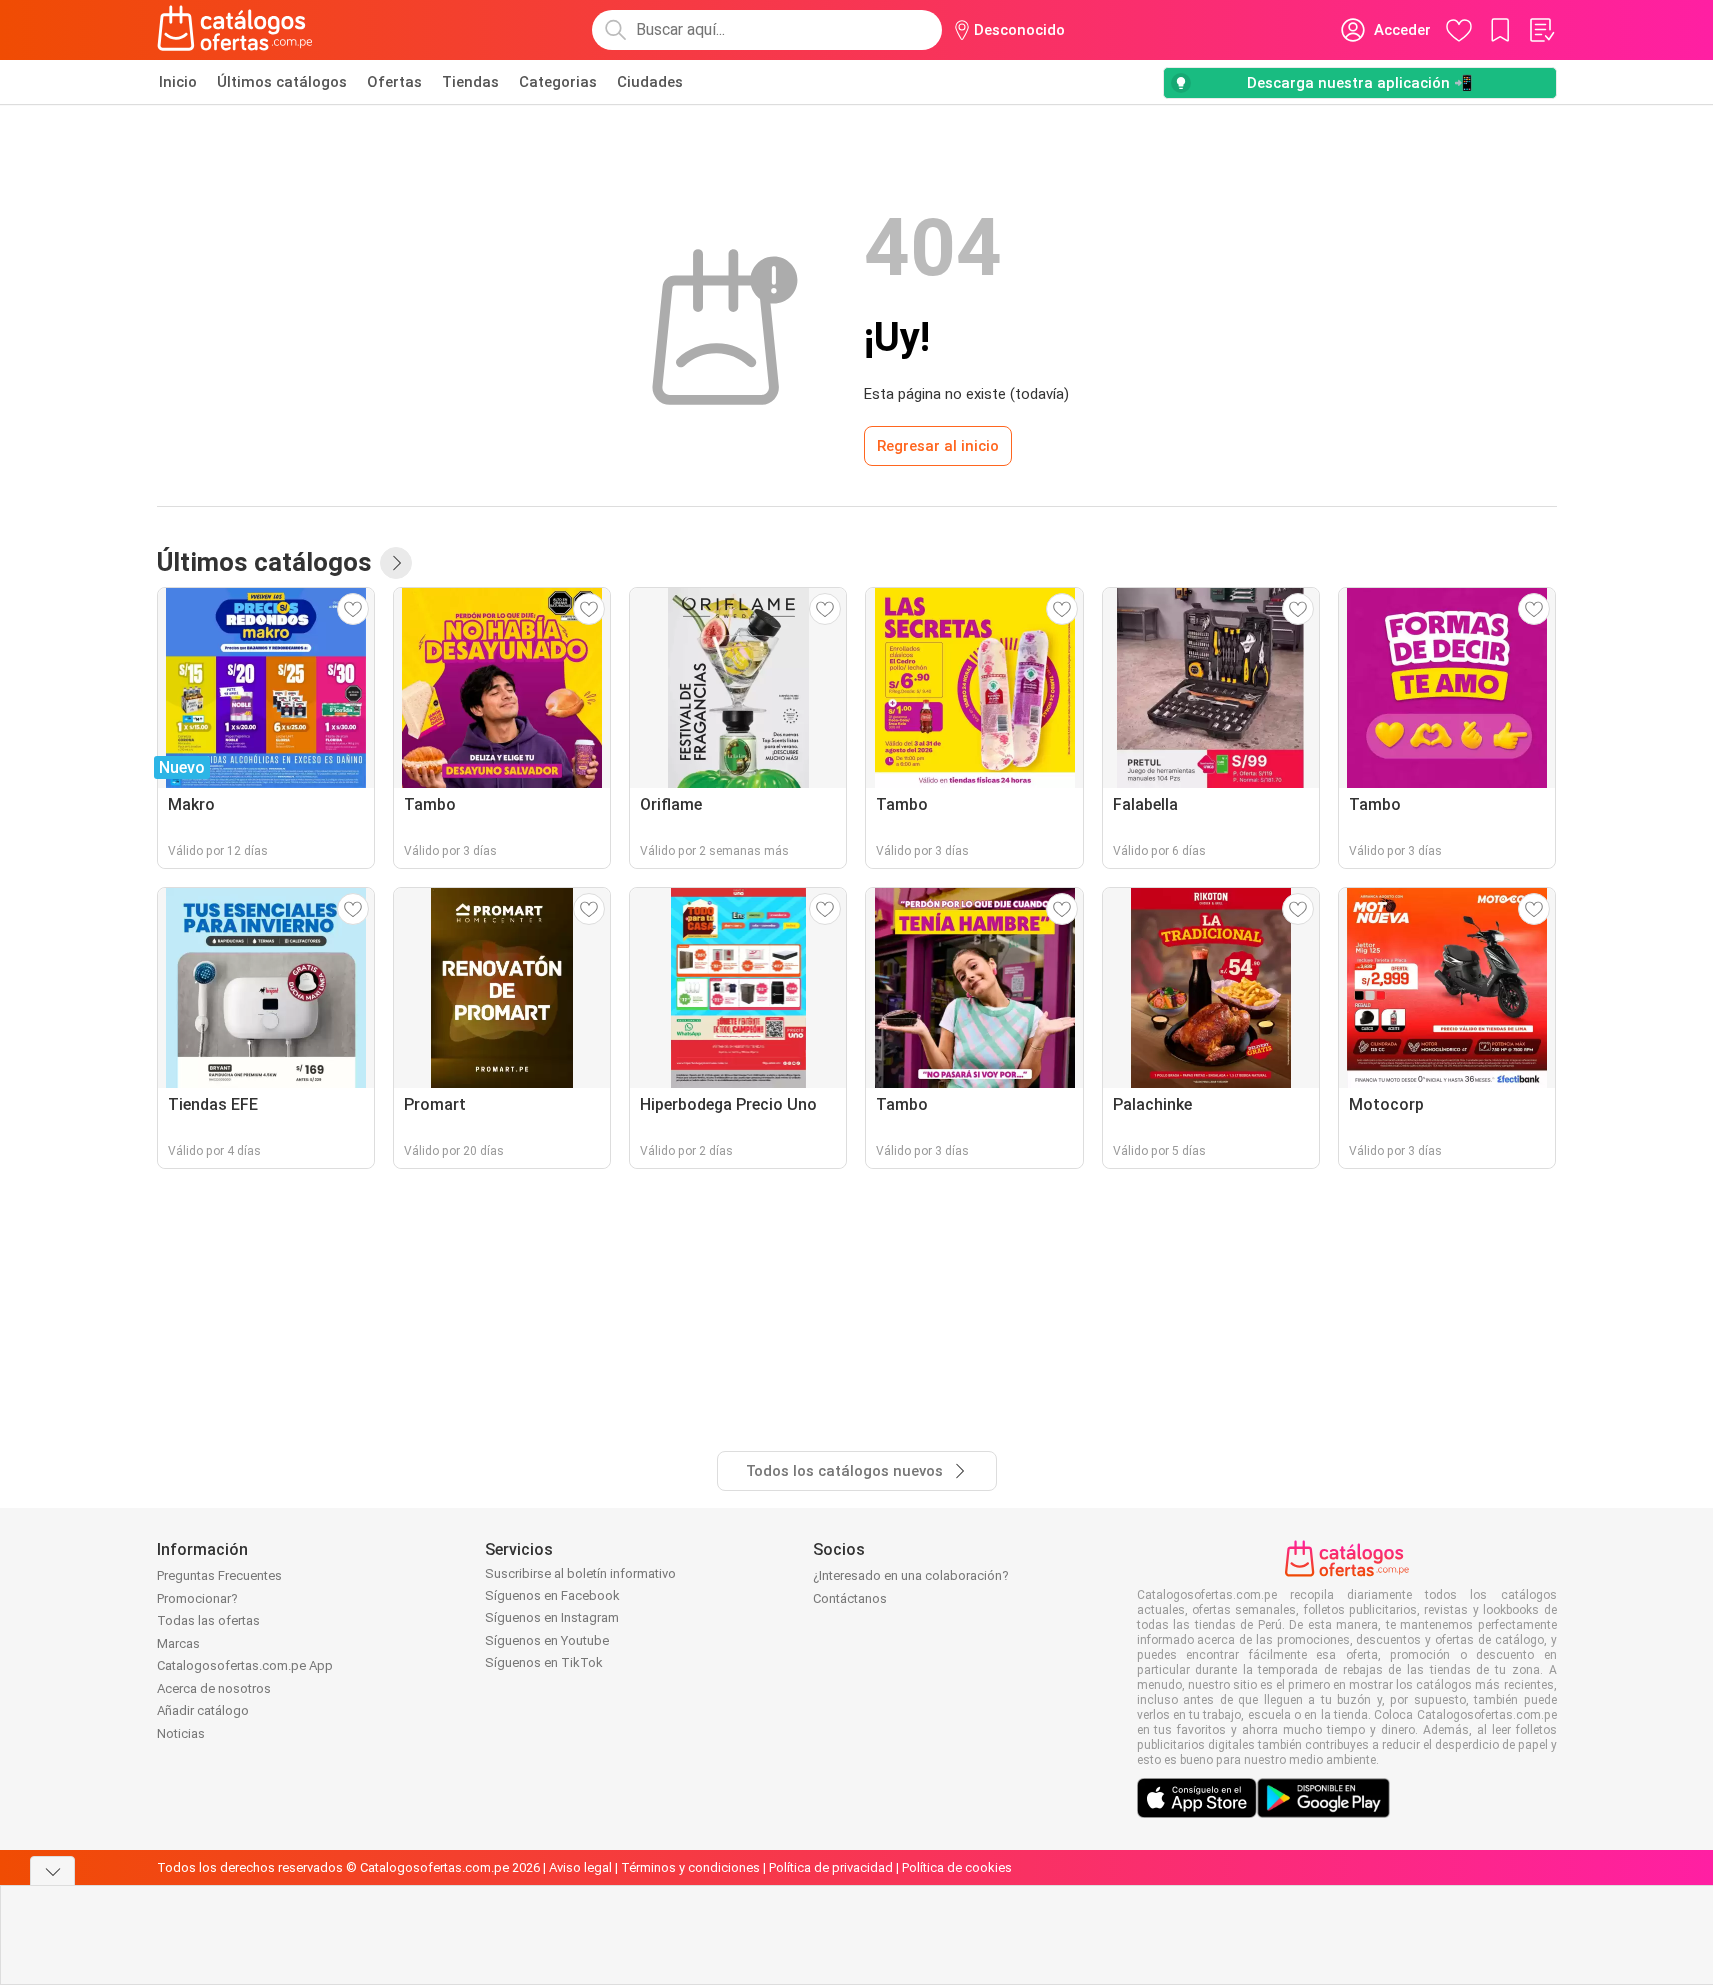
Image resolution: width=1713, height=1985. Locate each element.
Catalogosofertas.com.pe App (245, 1665)
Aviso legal (580, 1867)
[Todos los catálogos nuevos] (396, 563)
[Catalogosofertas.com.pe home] (235, 30)
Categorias (558, 82)
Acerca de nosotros (214, 1688)
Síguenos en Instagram (552, 1617)
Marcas (178, 1643)
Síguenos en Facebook (552, 1595)
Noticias (181, 1733)
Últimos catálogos (282, 82)
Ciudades (650, 82)
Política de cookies (957, 1867)
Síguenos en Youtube (547, 1640)
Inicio (178, 82)
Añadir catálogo (203, 1710)
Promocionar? (197, 1598)
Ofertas (394, 82)
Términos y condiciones (690, 1867)
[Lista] (1541, 30)
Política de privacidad (831, 1867)
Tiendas (470, 82)
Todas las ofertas (208, 1620)
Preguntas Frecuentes (219, 1575)
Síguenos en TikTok (544, 1662)
